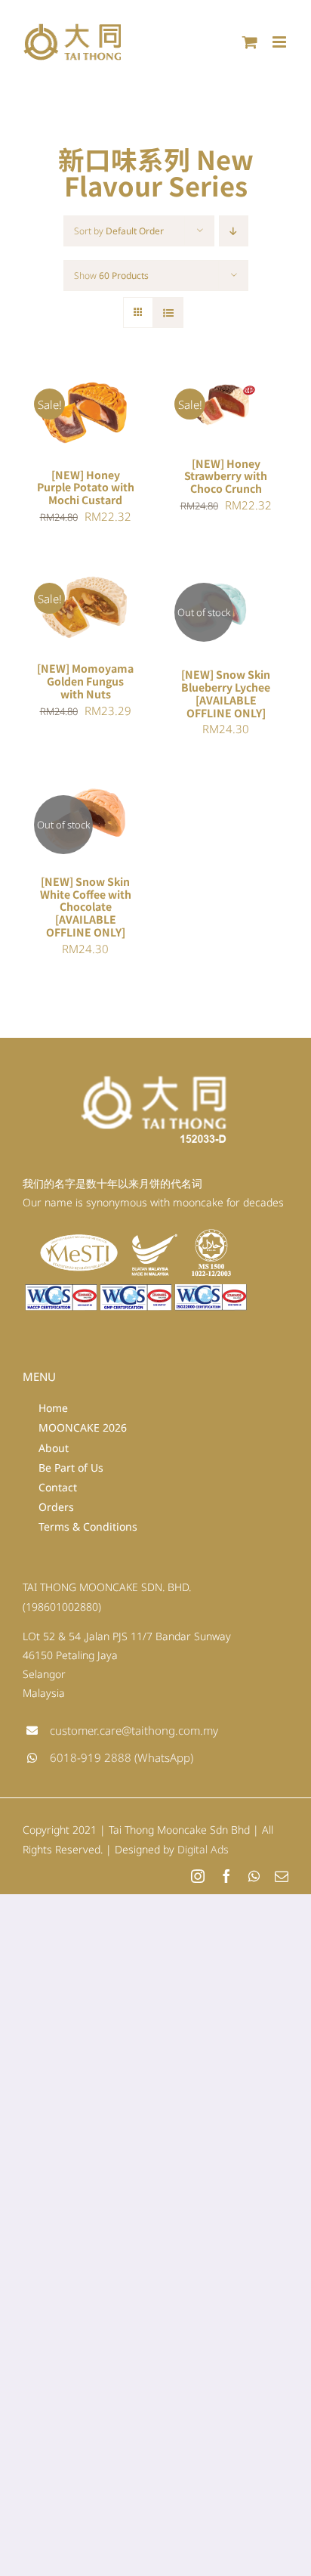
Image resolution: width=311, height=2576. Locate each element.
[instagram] (198, 1876)
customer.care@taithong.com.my (134, 1730)
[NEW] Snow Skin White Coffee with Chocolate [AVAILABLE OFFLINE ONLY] (86, 907)
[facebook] (226, 1876)
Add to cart (74, 407)
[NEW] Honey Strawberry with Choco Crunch (226, 476)
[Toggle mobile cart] (250, 42)
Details (57, 422)
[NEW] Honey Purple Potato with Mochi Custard (86, 488)
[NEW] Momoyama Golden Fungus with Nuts (85, 681)
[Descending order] (234, 231)
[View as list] (168, 313)
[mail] (282, 1876)
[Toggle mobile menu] (280, 42)
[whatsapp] (254, 1876)
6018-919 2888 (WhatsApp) (122, 1757)
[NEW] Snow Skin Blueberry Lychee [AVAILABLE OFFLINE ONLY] (226, 694)
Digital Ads (203, 1849)
